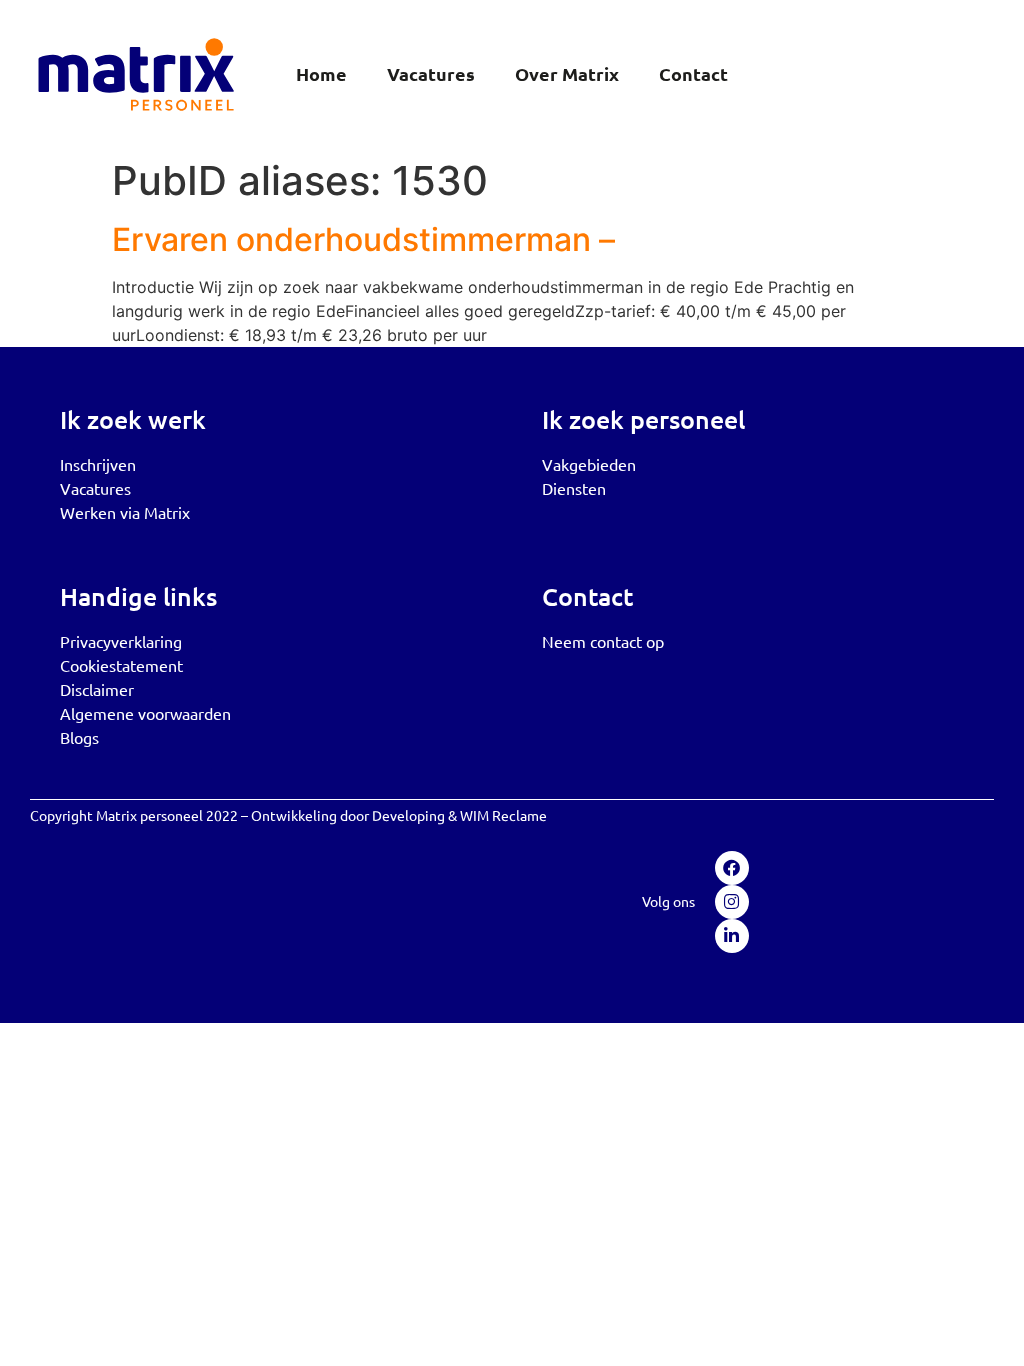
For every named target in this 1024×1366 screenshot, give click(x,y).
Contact (693, 73)
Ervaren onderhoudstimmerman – (363, 239)
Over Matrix (567, 73)
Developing (408, 815)
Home (321, 73)
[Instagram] (732, 902)
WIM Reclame (503, 815)
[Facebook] (732, 868)
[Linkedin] (732, 936)
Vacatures (431, 73)
